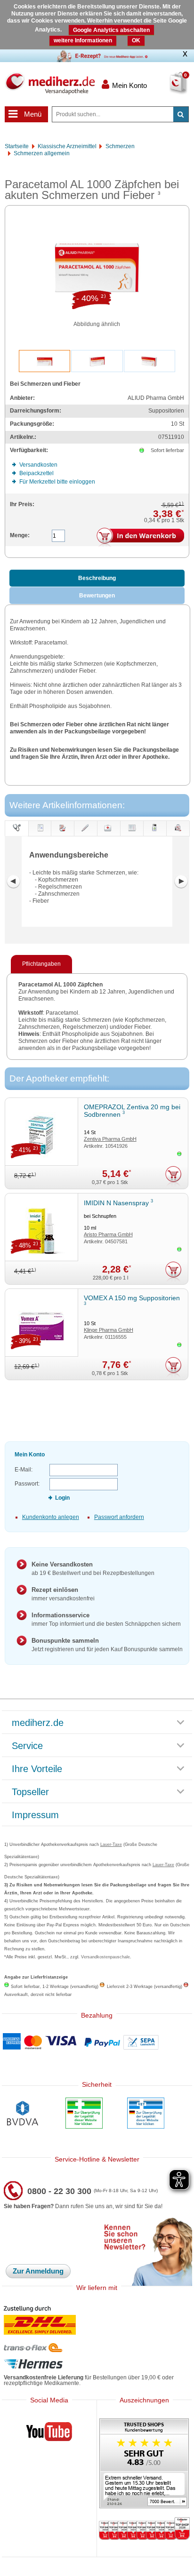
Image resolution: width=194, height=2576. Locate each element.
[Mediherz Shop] (50, 83)
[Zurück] (13, 882)
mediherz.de (38, 1723)
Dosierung (63, 836)
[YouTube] (49, 2433)
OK (136, 40)
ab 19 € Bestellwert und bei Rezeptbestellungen (93, 1569)
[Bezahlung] (97, 2042)
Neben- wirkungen (109, 836)
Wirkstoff (178, 836)
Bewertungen (97, 596)
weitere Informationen (83, 40)
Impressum (35, 1815)
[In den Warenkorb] (140, 538)
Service (27, 1746)
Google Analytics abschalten (111, 30)
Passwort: (27, 1484)
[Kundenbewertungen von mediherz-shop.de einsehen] (144, 2464)
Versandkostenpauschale (105, 1957)
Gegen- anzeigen (85, 836)
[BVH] (22, 2114)
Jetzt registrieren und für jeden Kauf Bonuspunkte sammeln (107, 1645)
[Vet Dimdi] (146, 2114)
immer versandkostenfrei (63, 1594)
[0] (167, 89)
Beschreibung (97, 578)
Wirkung (154, 836)
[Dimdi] (84, 2114)
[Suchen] (181, 114)
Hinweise (131, 836)
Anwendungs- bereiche (17, 828)
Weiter (181, 882)
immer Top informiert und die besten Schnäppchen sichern (106, 1619)
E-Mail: (24, 1470)
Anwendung (40, 836)
